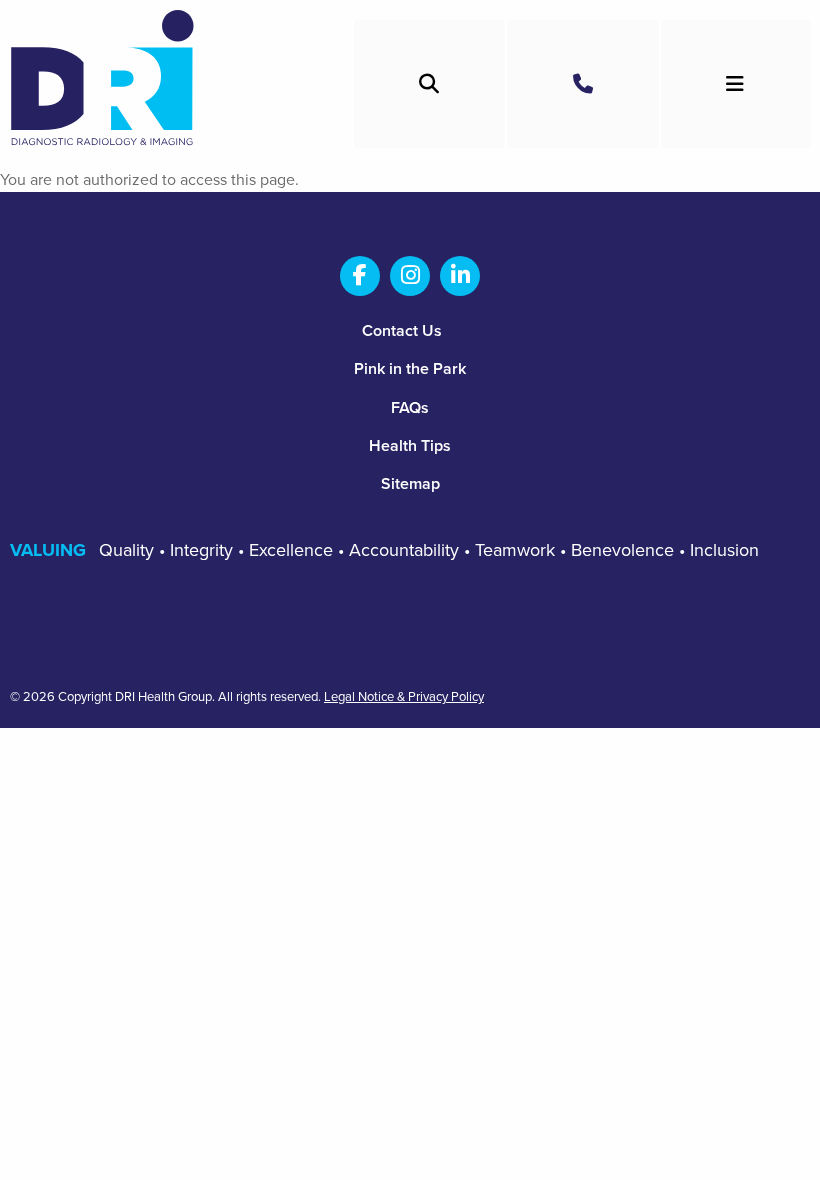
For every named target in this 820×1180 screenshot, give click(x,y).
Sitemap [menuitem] (410, 484)
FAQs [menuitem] (410, 408)
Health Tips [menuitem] (410, 446)
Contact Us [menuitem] (402, 331)
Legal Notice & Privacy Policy (404, 697)
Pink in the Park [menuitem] (410, 369)
